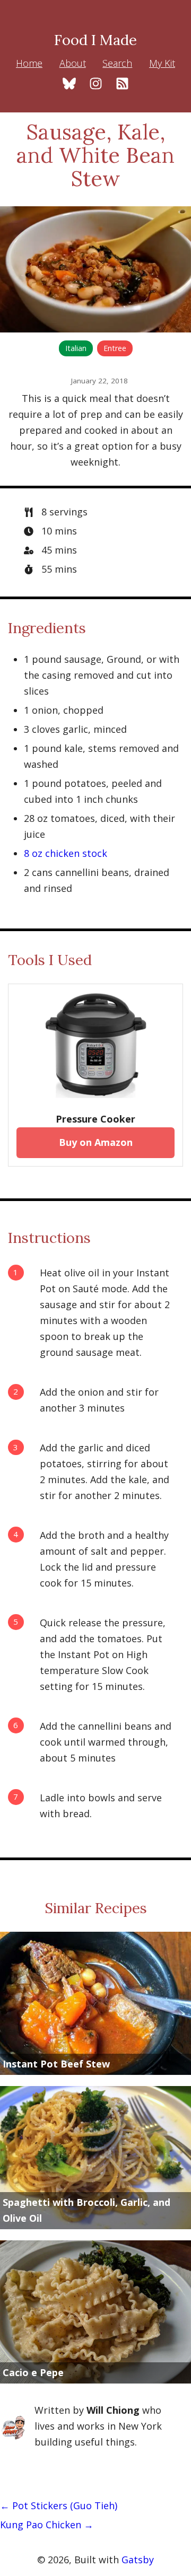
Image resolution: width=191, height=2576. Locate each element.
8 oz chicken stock (66, 853)
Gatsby (138, 2560)
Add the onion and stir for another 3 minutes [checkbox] (99, 1400)
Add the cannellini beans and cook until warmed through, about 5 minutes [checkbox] (106, 1742)
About (73, 63)
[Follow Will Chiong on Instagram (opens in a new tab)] (96, 85)
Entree (115, 348)
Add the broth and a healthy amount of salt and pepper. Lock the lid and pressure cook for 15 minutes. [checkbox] (104, 1559)
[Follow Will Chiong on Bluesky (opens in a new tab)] (69, 85)
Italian (76, 348)
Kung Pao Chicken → (47, 2525)
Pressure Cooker (95, 1119)
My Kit (162, 63)
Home (29, 63)
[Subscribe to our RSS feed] (122, 85)
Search (117, 63)
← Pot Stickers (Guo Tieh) (59, 2505)
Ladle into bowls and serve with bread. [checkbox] (101, 1806)
